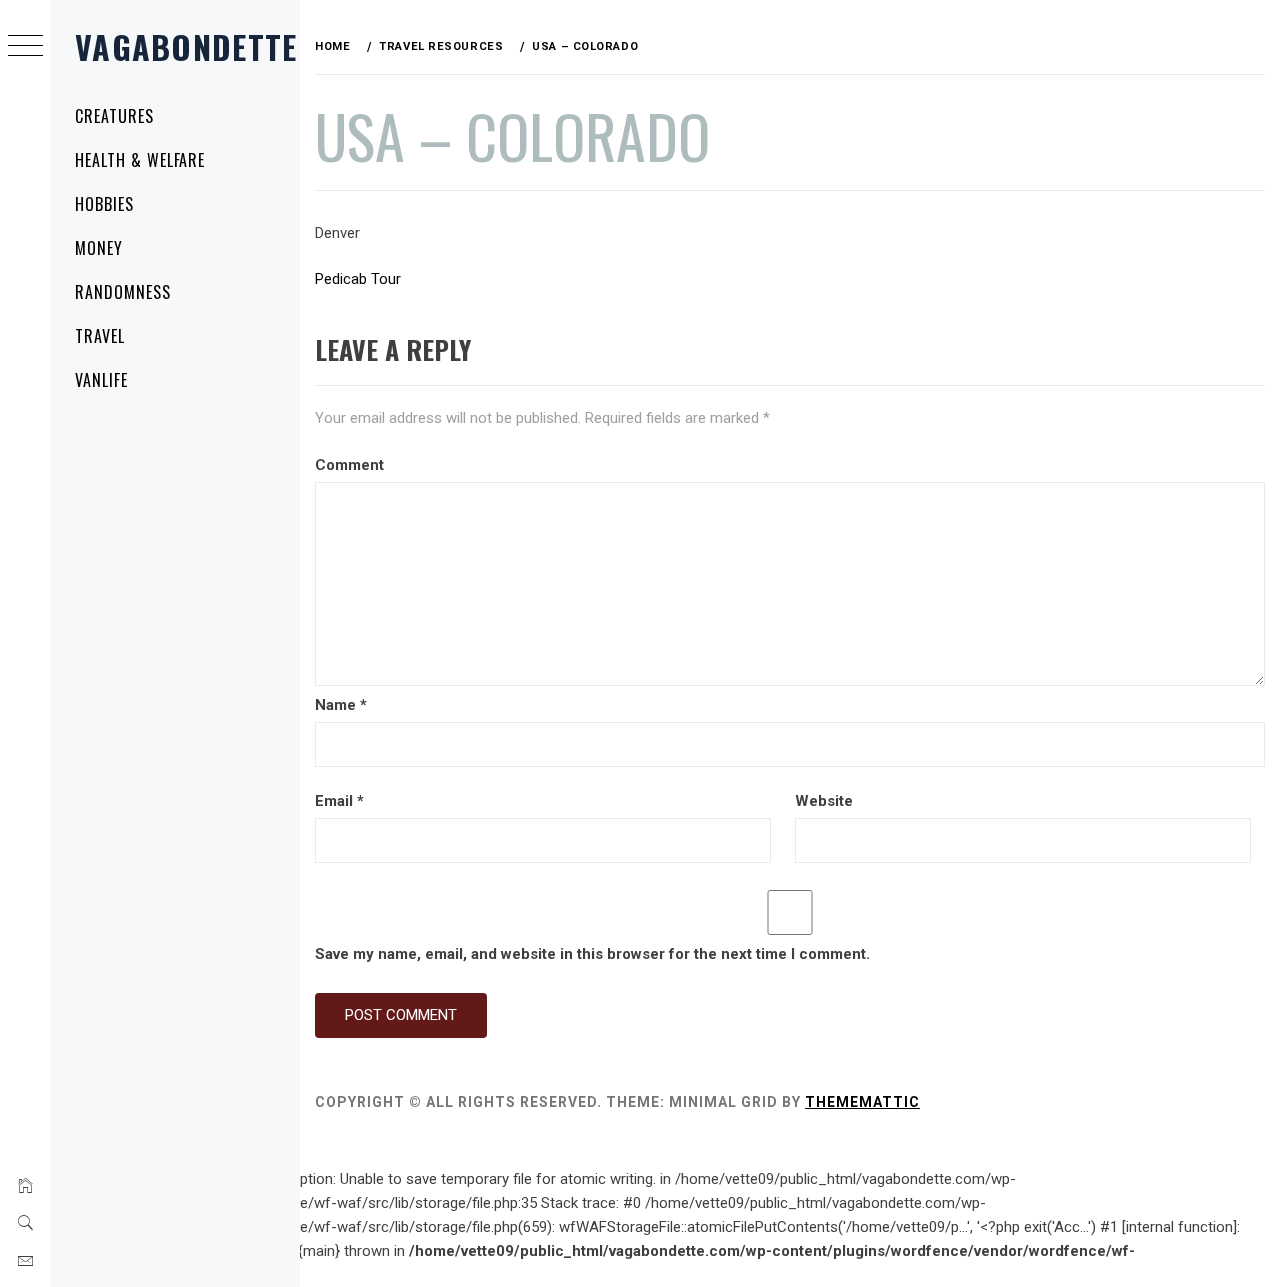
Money (99, 248)
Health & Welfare (140, 160)
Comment (349, 465)
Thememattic (862, 1102)
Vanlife (101, 380)
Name (341, 705)
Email (339, 801)
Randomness (123, 292)
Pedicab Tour (358, 279)
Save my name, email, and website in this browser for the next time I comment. (592, 954)
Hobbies (104, 204)
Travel (100, 336)
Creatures (114, 116)
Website (824, 801)
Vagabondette (186, 46)
